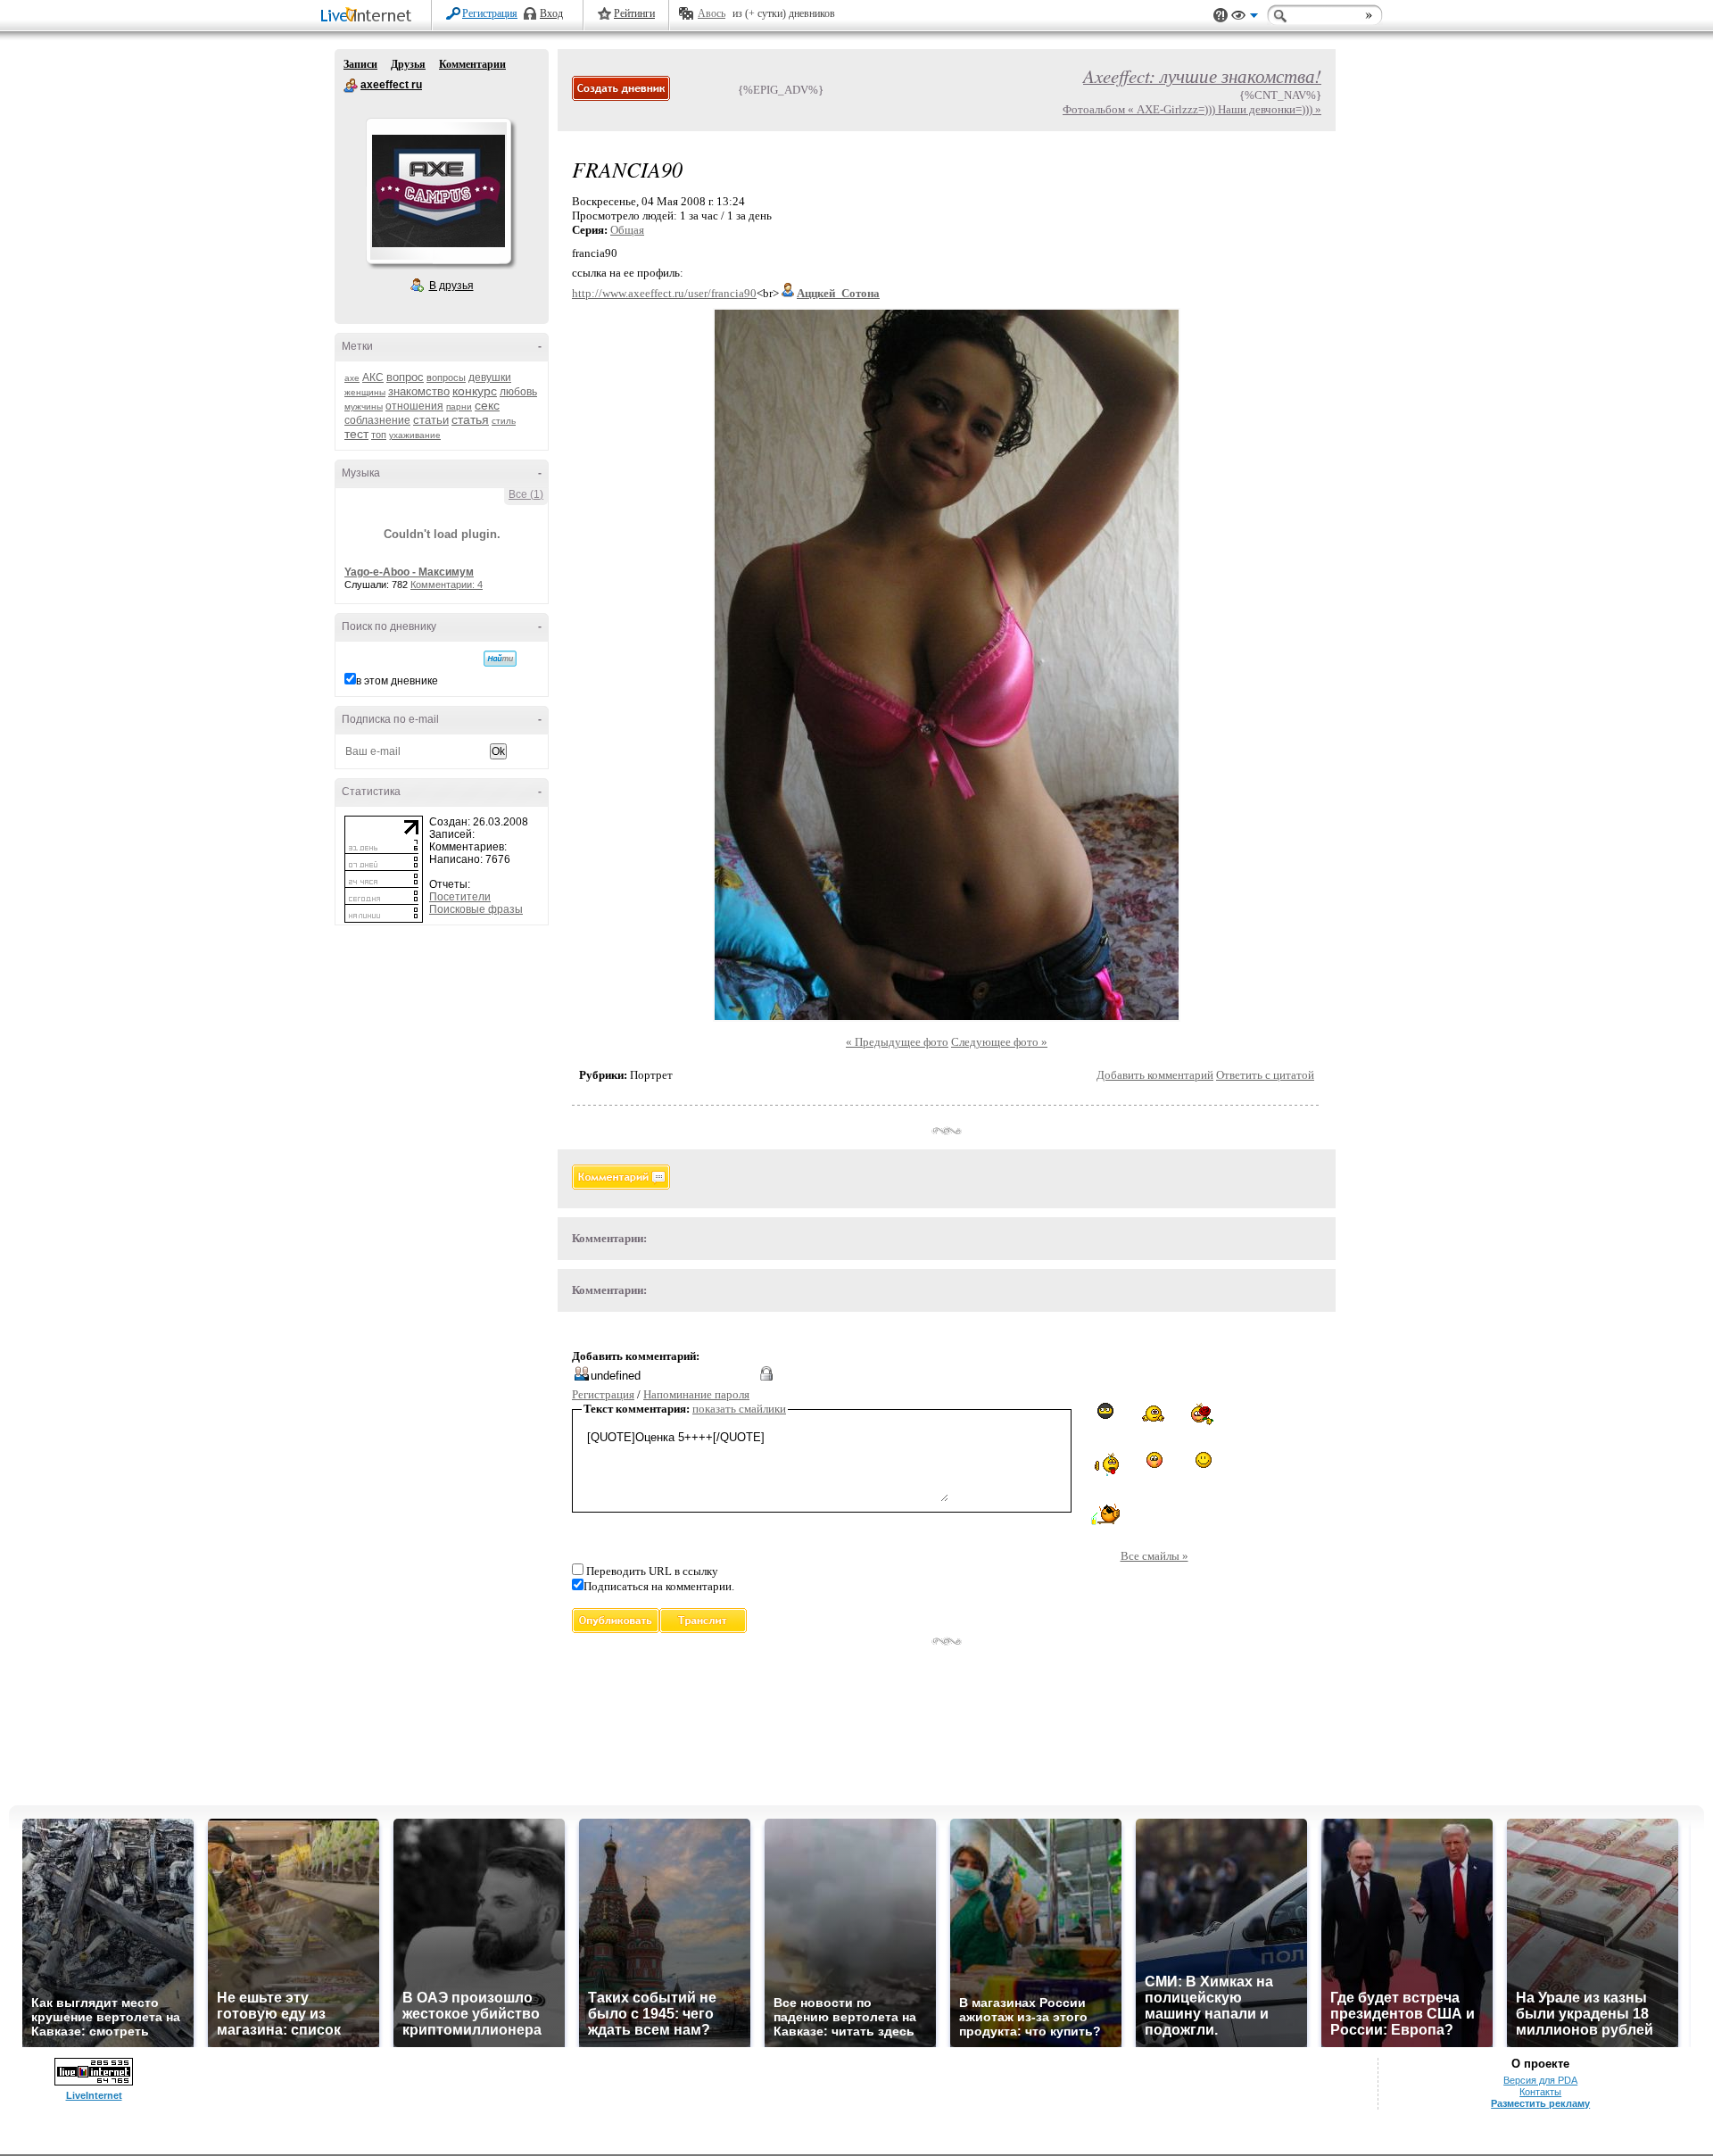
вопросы (446, 377)
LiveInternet (369, 17)
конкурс (475, 391)
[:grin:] (1204, 1460)
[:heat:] (1105, 1464)
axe (352, 378)
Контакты (1540, 2092)
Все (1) (526, 494)
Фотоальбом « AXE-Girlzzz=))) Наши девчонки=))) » (1192, 109)
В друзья (451, 286)
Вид (1245, 18)
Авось (712, 13)
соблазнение (377, 420)
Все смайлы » (1154, 1556)
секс (487, 405)
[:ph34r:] (1105, 1411)
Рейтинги (634, 13)
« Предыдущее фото (897, 1042)
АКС (373, 377)
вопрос (405, 377)
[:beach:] (1105, 1515)
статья (470, 419)
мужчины (364, 406)
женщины (365, 392)
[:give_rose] (1204, 1414)
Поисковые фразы (476, 909)
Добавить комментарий (1155, 1075)
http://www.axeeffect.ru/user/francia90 (664, 293)
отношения (414, 406)
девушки (490, 377)
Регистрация (490, 13)
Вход (551, 13)
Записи (360, 64)
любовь (518, 392)
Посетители (460, 897)
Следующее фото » (999, 1042)
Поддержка (1221, 16)
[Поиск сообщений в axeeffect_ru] (500, 659)
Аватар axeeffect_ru (438, 191)
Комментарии (472, 64)
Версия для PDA (1540, 2080)
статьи (431, 420)
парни (459, 406)
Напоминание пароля (696, 1394)
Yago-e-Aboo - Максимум (409, 572)
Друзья (408, 64)
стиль (504, 421)
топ (379, 435)
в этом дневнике (397, 681)
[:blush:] (1154, 1460)
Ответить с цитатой (1265, 1075)
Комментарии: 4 (447, 585)
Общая (627, 230)
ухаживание (415, 435)
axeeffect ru (351, 86)
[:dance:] (1154, 1413)
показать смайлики (739, 1409)
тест (356, 434)
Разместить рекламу (1540, 2103)
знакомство (419, 391)
